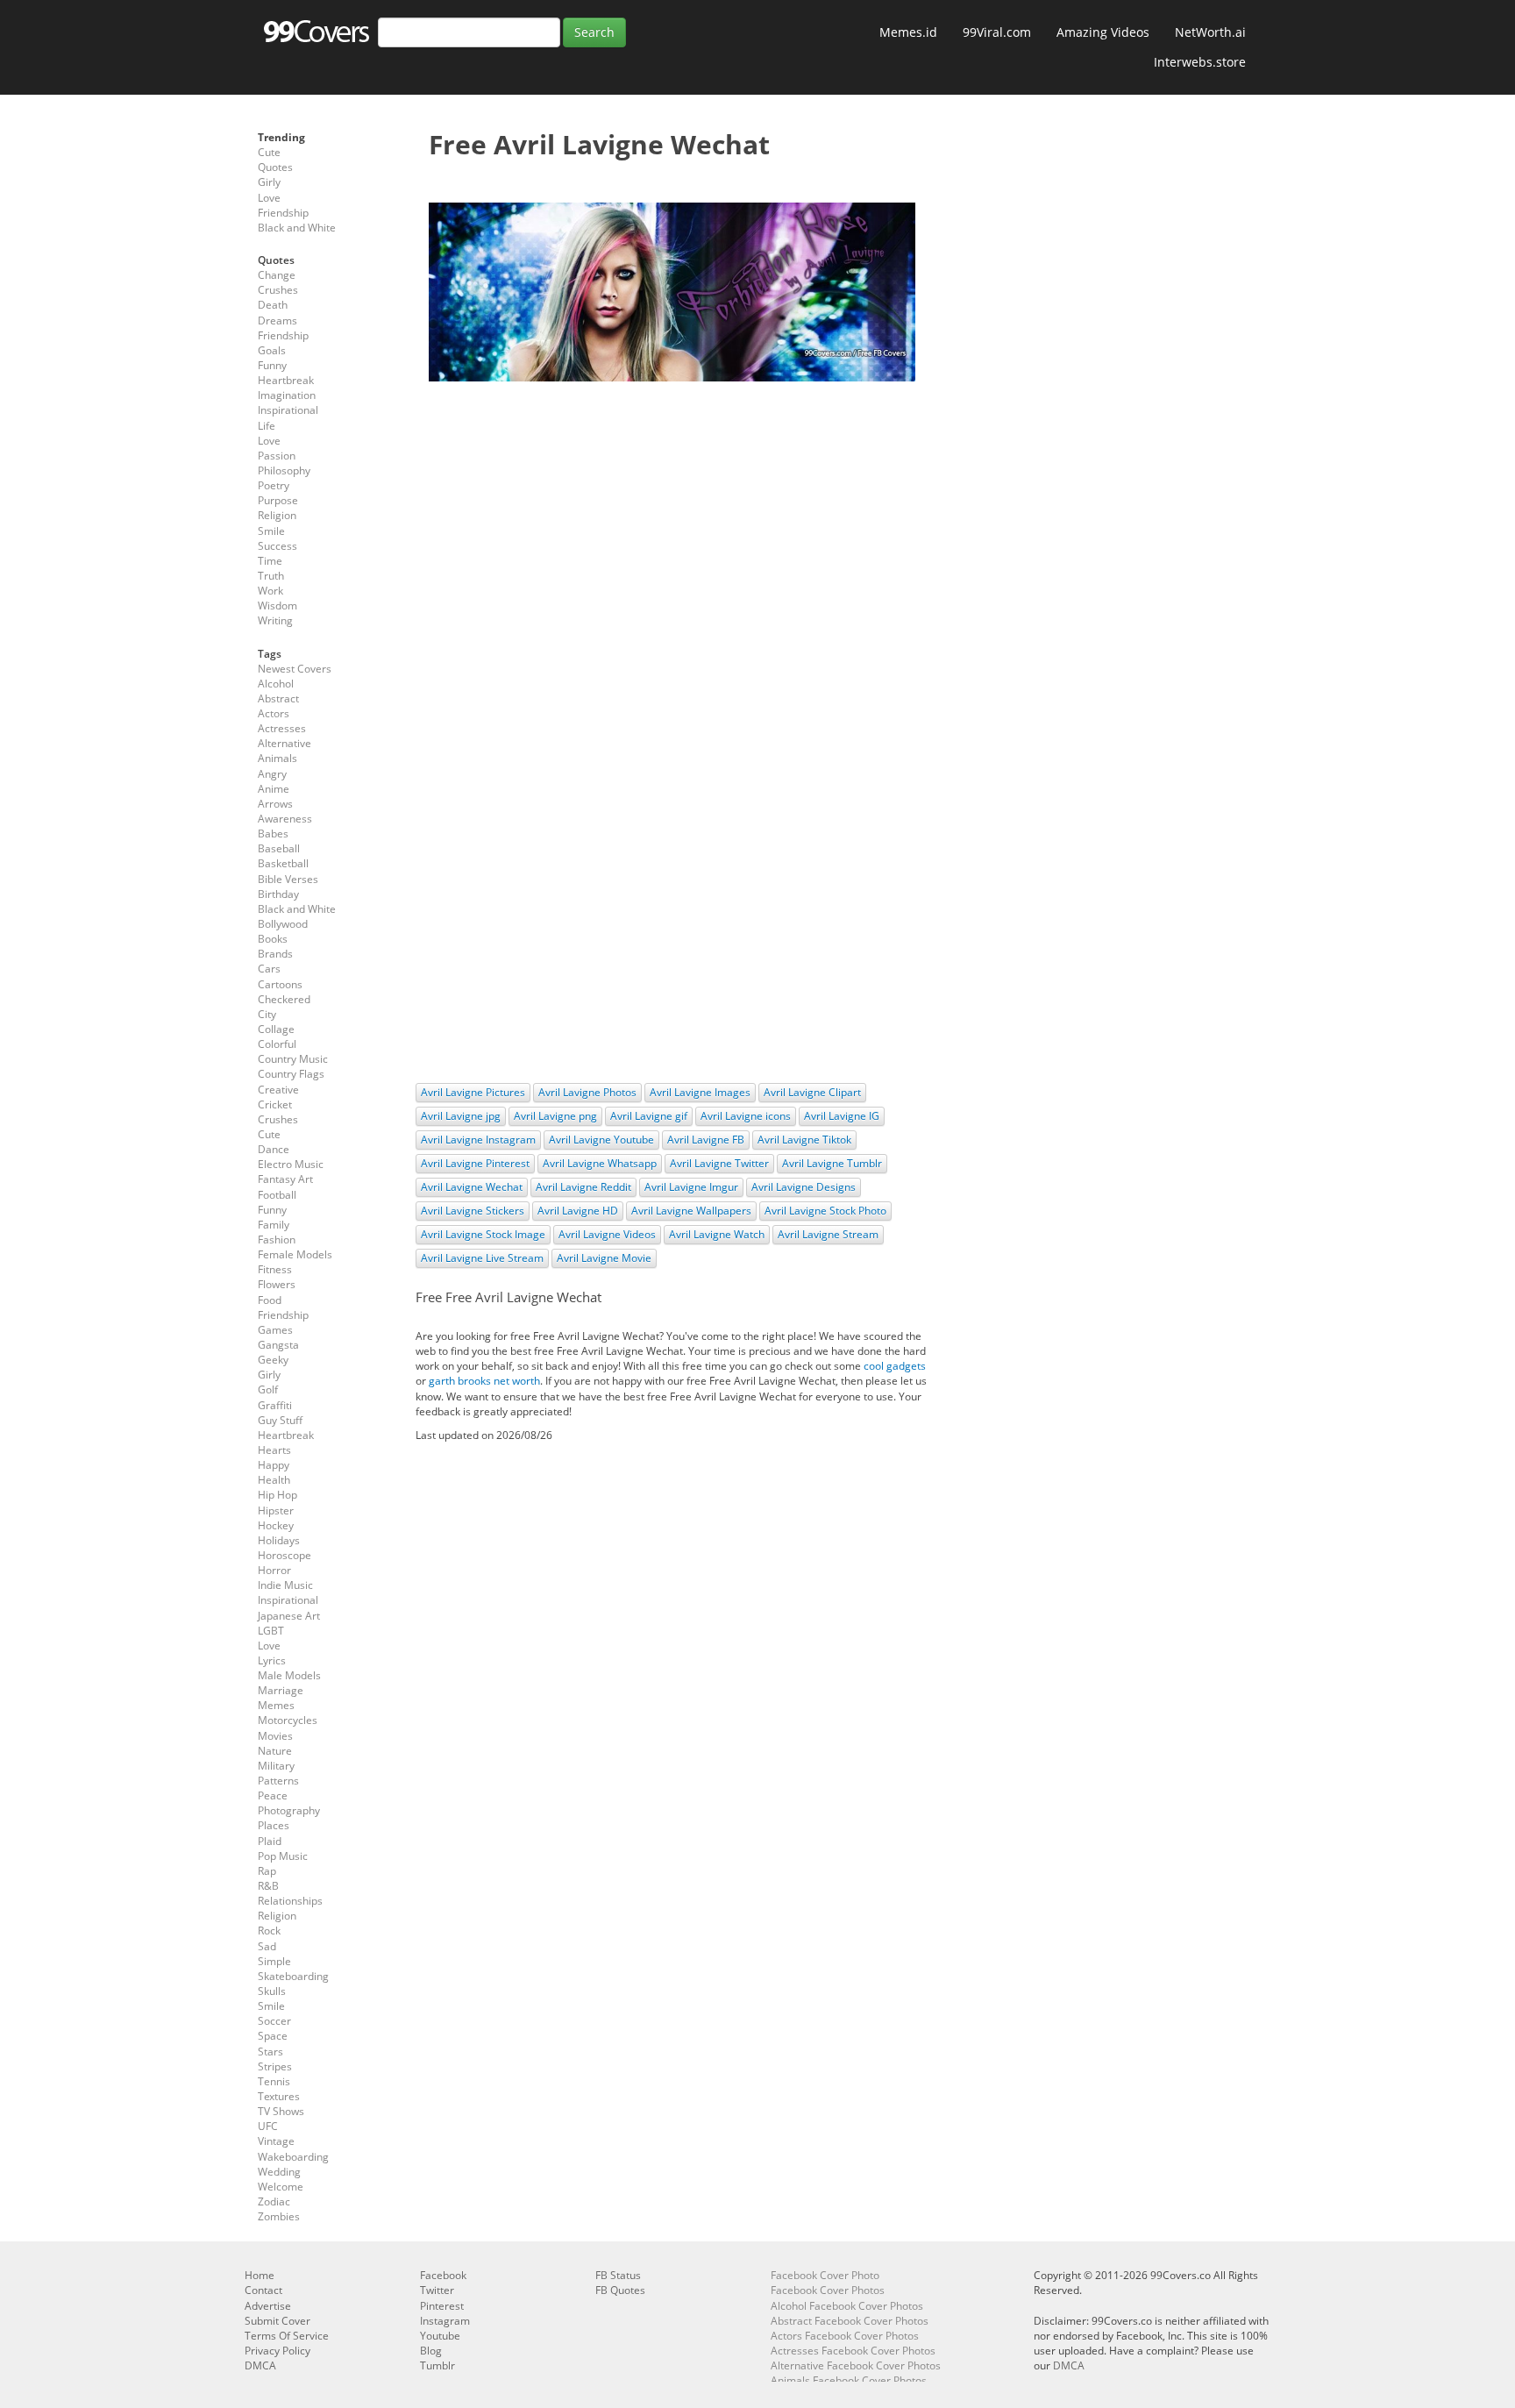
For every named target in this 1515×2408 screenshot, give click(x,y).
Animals (277, 758)
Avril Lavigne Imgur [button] (691, 1187)
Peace (273, 1795)
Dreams (277, 321)
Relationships (290, 1901)
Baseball (279, 848)
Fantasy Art (285, 1179)
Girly (269, 182)
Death (273, 305)
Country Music (293, 1059)
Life (267, 426)
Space (273, 2036)
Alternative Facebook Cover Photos (856, 2365)
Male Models (289, 1675)
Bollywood (283, 924)
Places (274, 1825)
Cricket (275, 1104)
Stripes (275, 2066)
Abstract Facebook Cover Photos (850, 2321)
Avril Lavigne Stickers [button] (473, 1211)
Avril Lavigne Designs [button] (804, 1187)
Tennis (274, 2081)
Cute (269, 152)
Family (274, 1225)
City (267, 1014)
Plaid (270, 1841)
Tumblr (437, 2365)
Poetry (274, 485)
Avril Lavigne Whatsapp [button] (600, 1163)
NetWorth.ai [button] (1210, 32)
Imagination (287, 395)
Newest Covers (295, 669)
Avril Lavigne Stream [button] (828, 1234)
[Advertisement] (672, 522)
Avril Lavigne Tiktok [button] (804, 1140)
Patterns (278, 1781)
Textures (279, 2096)
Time (270, 561)
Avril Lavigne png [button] (555, 1116)
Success (277, 546)
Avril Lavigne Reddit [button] (583, 1187)
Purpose (278, 500)
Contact (263, 2290)
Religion (277, 515)
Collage (276, 1029)
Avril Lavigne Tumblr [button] (832, 1163)
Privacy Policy (277, 2351)
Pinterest (442, 2306)
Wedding (279, 2172)
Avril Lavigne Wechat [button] (472, 1187)
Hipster (276, 1510)
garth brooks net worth (484, 1381)
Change (277, 275)
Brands (275, 954)
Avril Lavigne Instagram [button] (478, 1140)
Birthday (278, 894)
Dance (274, 1149)
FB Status (618, 2275)
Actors (274, 713)
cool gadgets (895, 1366)
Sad (267, 1946)
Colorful (277, 1044)
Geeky (273, 1360)
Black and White (297, 228)
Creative (278, 1090)
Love (269, 198)
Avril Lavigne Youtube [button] (601, 1140)
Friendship (283, 213)
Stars (270, 2052)
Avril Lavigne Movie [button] (604, 1258)
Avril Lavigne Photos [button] (587, 1092)
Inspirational (288, 410)
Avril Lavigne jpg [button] (461, 1116)
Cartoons (280, 984)
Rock (269, 1931)
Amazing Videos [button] (1103, 32)
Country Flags (291, 1074)
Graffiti (275, 1405)
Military (276, 1766)
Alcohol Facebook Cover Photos (847, 2306)
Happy (274, 1465)
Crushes (278, 290)
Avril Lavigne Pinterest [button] (475, 1163)
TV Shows (281, 2111)
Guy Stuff (280, 1420)
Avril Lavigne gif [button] (649, 1116)
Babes (273, 834)
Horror (274, 1570)
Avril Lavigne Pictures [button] (473, 1092)
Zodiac (274, 2201)
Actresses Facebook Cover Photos (853, 2351)
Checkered (284, 999)
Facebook (443, 2275)
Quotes (275, 167)
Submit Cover (277, 2321)
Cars (269, 969)
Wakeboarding (293, 2157)
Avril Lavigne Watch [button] (717, 1234)
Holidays (279, 1540)
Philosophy (284, 470)
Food (270, 1300)
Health (274, 1480)
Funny (272, 365)
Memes (276, 1705)
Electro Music (291, 1164)
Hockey (276, 1525)
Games (275, 1330)
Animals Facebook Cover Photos (849, 2380)
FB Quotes (620, 2290)
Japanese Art (289, 1616)
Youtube (440, 2336)
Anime (274, 789)
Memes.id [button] (908, 32)
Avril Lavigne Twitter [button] (719, 1163)
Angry (272, 774)
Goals (272, 350)
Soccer (274, 2021)
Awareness (285, 819)
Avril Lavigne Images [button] (700, 1092)
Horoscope (285, 1555)
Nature (275, 1751)
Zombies (279, 2216)
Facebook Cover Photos (828, 2290)
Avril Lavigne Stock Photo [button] (825, 1211)
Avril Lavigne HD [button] (578, 1211)
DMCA (260, 2365)
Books (273, 939)
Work (270, 591)
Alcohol (276, 684)
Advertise (268, 2306)
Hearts (274, 1450)
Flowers (277, 1284)
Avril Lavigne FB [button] (706, 1140)
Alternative (285, 743)
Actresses (282, 728)
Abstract (278, 698)
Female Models (295, 1254)
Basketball (283, 863)
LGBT (271, 1631)
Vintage (276, 2141)
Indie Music (285, 1585)
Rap (267, 1871)
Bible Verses (288, 879)
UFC (268, 2126)
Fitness (275, 1269)
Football (277, 1195)
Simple (274, 1961)
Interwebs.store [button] (1200, 62)
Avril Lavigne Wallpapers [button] (691, 1211)
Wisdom (277, 606)
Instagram (445, 2321)
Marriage (281, 1690)
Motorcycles (288, 1720)
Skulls (272, 1991)
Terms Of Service (287, 2336)
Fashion (277, 1240)
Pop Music (283, 1856)
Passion (277, 456)
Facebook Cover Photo (825, 2275)
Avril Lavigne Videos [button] (607, 1234)
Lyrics (272, 1660)
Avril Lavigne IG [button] (842, 1116)
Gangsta (278, 1345)
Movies (275, 1736)
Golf (268, 1389)
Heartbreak (286, 380)
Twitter (437, 2290)
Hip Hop (277, 1495)
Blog (431, 2351)
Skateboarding (293, 1976)
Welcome (281, 2187)
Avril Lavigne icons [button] (746, 1116)
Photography (289, 1810)
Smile (271, 531)
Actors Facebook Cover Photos (845, 2336)
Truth (271, 576)
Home (260, 2275)
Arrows (275, 804)
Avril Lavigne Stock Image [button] (483, 1234)
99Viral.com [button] (997, 32)
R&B (268, 1886)
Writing (275, 620)
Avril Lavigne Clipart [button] (812, 1092)
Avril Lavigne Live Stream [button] (482, 1258)
